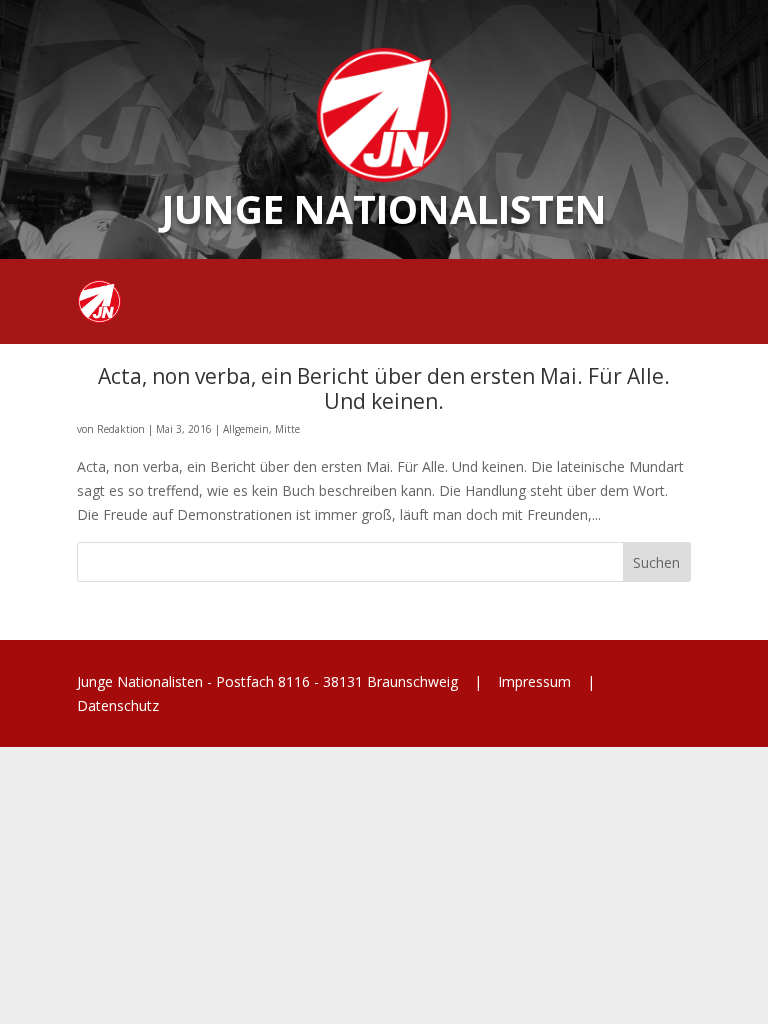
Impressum (534, 681)
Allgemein (246, 429)
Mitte (287, 429)
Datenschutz (118, 705)
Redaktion (121, 429)
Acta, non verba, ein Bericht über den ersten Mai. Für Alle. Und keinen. (384, 388)
